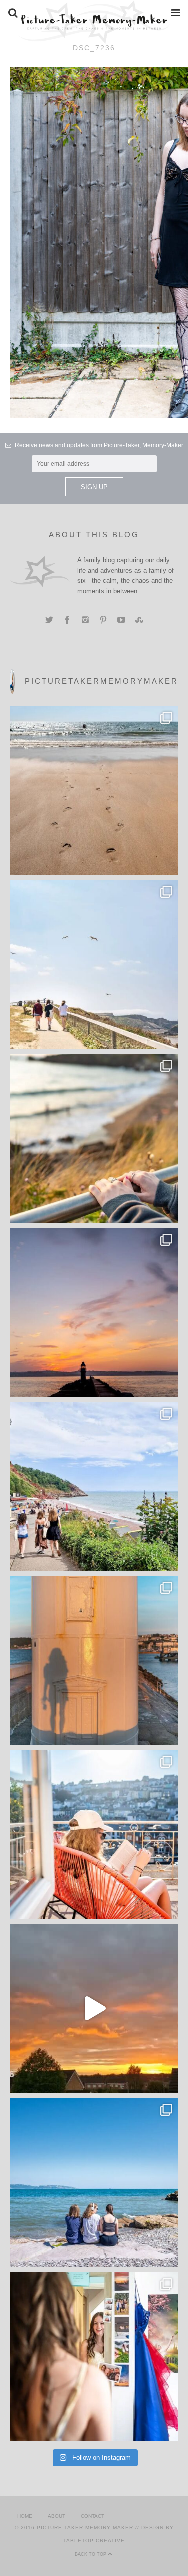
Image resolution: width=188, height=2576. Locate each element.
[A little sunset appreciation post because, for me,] (94, 1313)
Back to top (91, 2554)
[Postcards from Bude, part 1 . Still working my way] (94, 964)
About (56, 2516)
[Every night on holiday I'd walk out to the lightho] (94, 1661)
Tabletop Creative (94, 2541)
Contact (92, 2516)
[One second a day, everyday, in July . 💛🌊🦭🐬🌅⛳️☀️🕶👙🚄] (94, 2009)
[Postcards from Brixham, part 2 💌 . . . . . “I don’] (94, 1486)
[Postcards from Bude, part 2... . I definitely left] (94, 790)
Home (25, 2516)
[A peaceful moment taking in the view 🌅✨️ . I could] (94, 1138)
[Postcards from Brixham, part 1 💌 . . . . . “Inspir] (94, 2182)
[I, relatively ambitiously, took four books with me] (94, 1834)
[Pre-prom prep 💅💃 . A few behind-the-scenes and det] (94, 2357)
